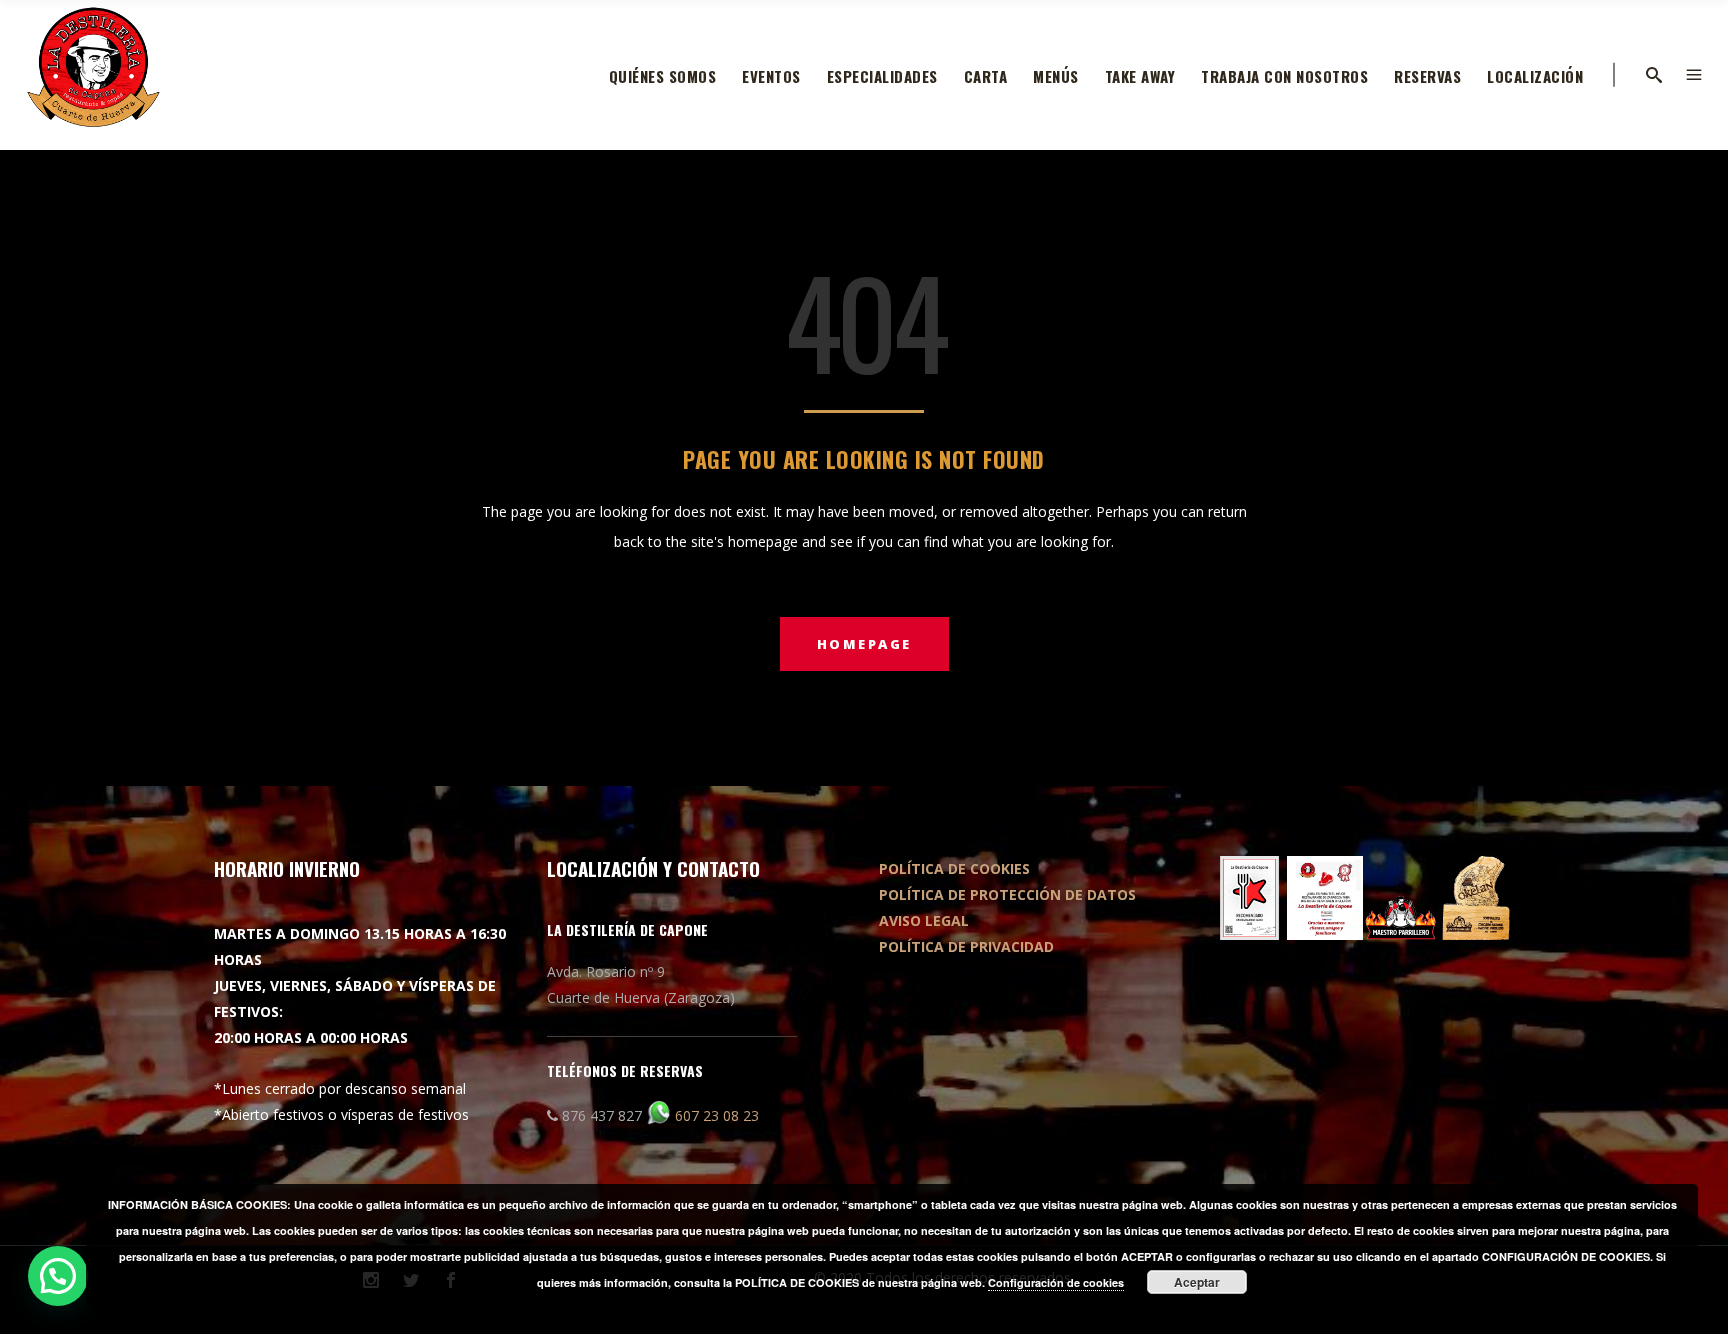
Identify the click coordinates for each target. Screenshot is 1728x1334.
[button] (58, 1276)
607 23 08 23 (717, 1115)
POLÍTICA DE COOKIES (954, 868)
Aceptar (1197, 1282)
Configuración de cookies (1056, 1282)
